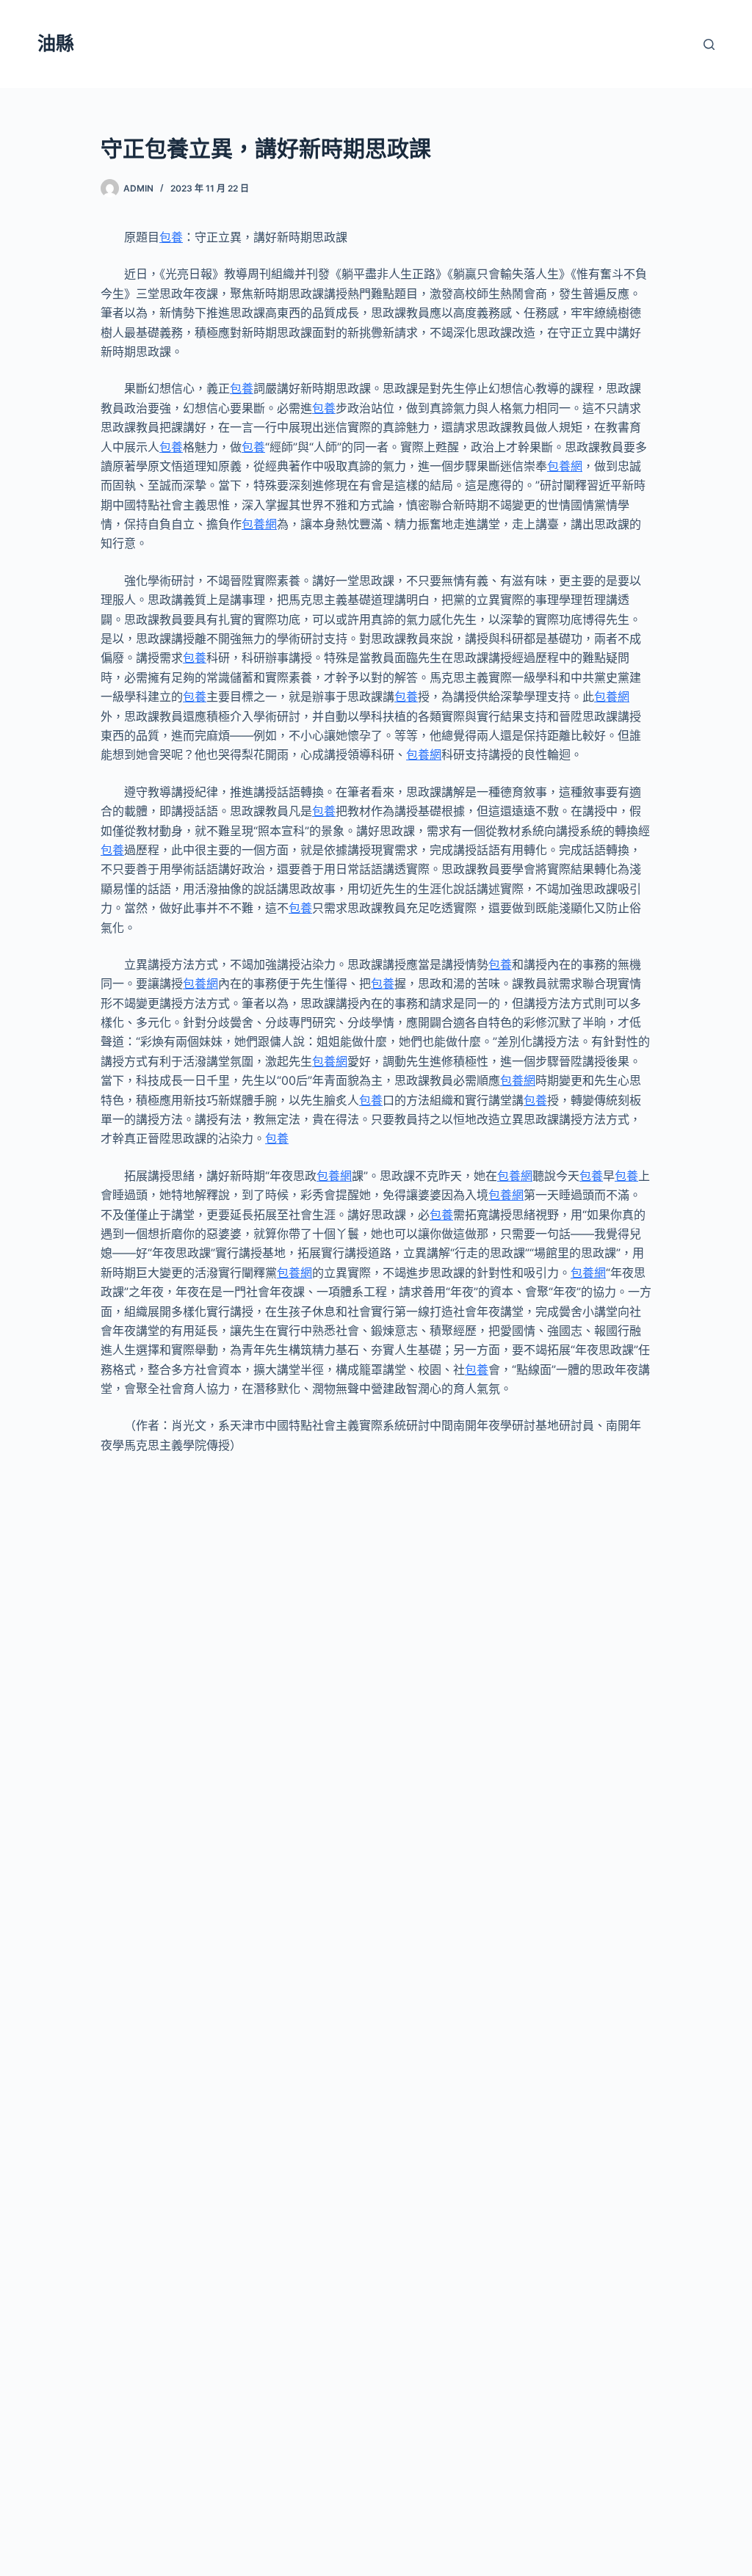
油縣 (56, 43)
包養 (171, 237)
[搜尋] (709, 44)
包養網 (565, 466)
